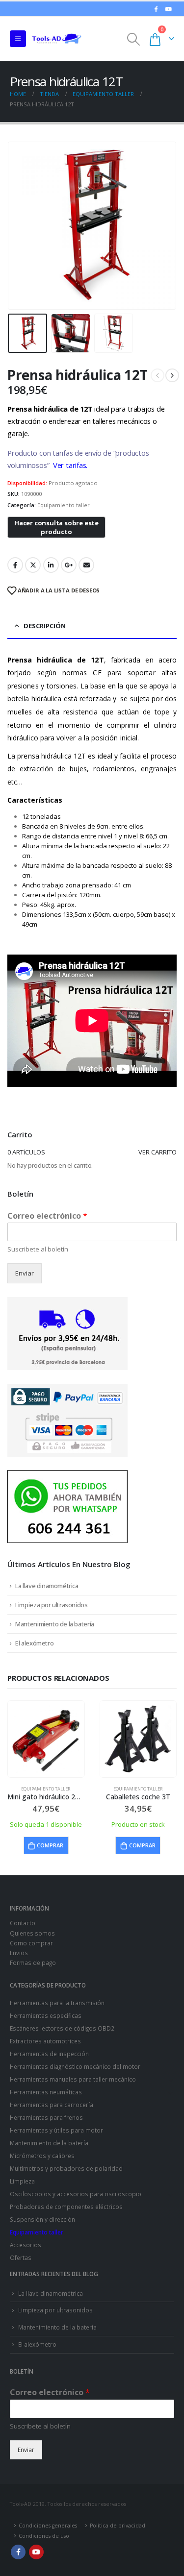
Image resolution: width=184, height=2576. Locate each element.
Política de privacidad (118, 2526)
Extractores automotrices (45, 2041)
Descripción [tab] (45, 626)
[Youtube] (168, 9)
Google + (69, 565)
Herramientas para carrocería (52, 2105)
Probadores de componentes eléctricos (66, 2207)
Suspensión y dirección (42, 2219)
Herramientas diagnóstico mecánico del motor (75, 2066)
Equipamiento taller (64, 505)
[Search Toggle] (134, 39)
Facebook (15, 565)
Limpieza (22, 2181)
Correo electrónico (47, 1216)
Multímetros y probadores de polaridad (66, 2168)
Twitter (33, 565)
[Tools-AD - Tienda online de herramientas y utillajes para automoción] (56, 39)
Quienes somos (32, 1933)
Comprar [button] (50, 1845)
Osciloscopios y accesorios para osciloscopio (76, 2194)
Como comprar (31, 1943)
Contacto (23, 1923)
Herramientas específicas (46, 2015)
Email (86, 565)
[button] (20, 225)
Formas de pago (33, 1963)
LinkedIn (51, 565)
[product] (46, 1739)
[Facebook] (156, 9)
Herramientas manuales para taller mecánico (73, 2079)
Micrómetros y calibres (42, 2156)
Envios (19, 1953)
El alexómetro (34, 1643)
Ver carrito (158, 1152)
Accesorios (26, 2245)
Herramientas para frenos (46, 2117)
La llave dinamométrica (47, 1586)
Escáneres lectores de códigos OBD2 (62, 2028)
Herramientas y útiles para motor (56, 2130)
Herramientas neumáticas (46, 2092)
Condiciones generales (48, 2526)
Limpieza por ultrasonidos (51, 1605)
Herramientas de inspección (49, 2054)
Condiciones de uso (44, 2536)
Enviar (25, 1273)
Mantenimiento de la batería (54, 1624)
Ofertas (21, 2257)
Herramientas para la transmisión (57, 2003)
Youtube (36, 2552)
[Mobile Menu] (18, 39)
